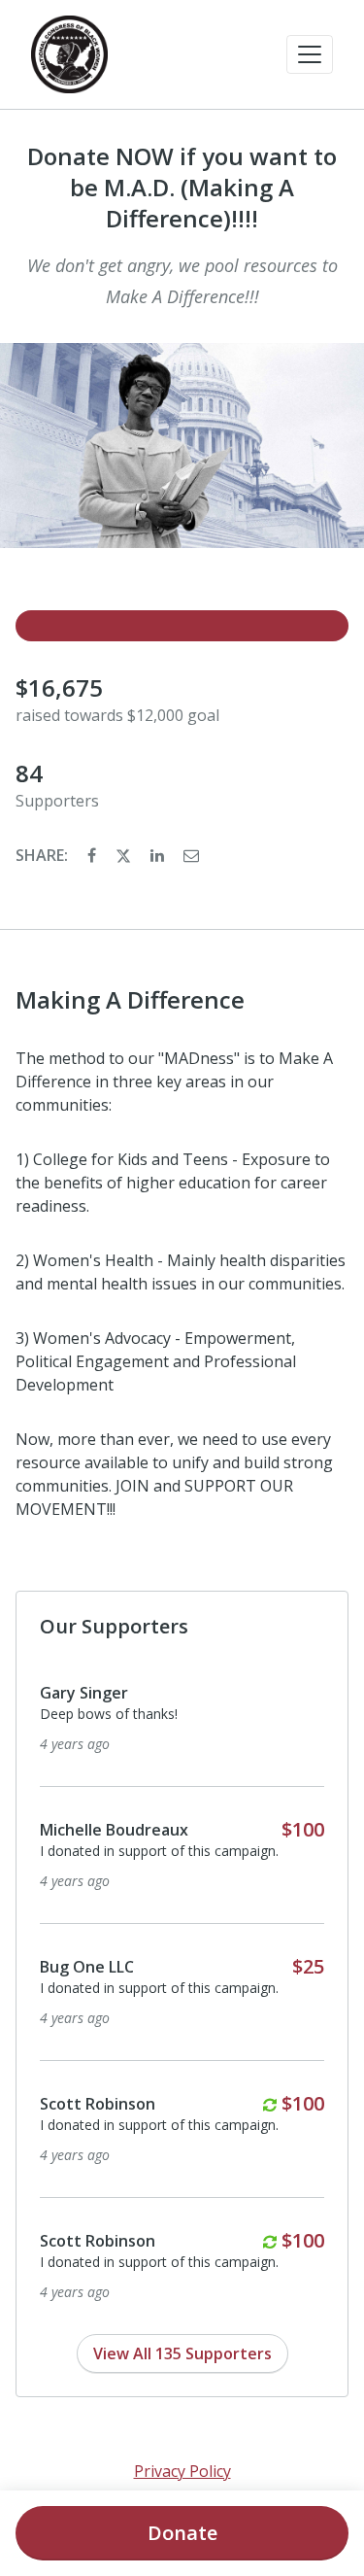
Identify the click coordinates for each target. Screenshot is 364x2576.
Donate (182, 2533)
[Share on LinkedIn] (159, 855)
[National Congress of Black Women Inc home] (69, 54)
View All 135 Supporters (182, 2353)
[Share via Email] (191, 855)
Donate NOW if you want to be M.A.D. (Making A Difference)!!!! (182, 188)
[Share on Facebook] (94, 855)
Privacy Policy (182, 2471)
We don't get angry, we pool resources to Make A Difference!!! (182, 281)
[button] (310, 54)
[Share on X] (125, 855)
